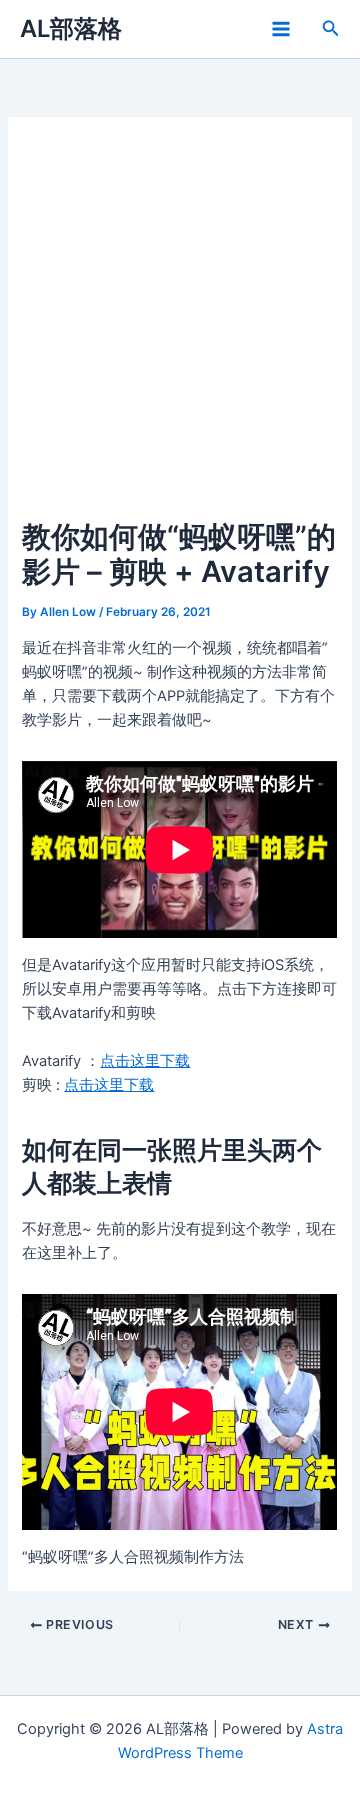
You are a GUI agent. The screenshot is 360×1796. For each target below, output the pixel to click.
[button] (331, 28)
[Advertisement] (180, 329)
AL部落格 (71, 28)
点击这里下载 (145, 1061)
